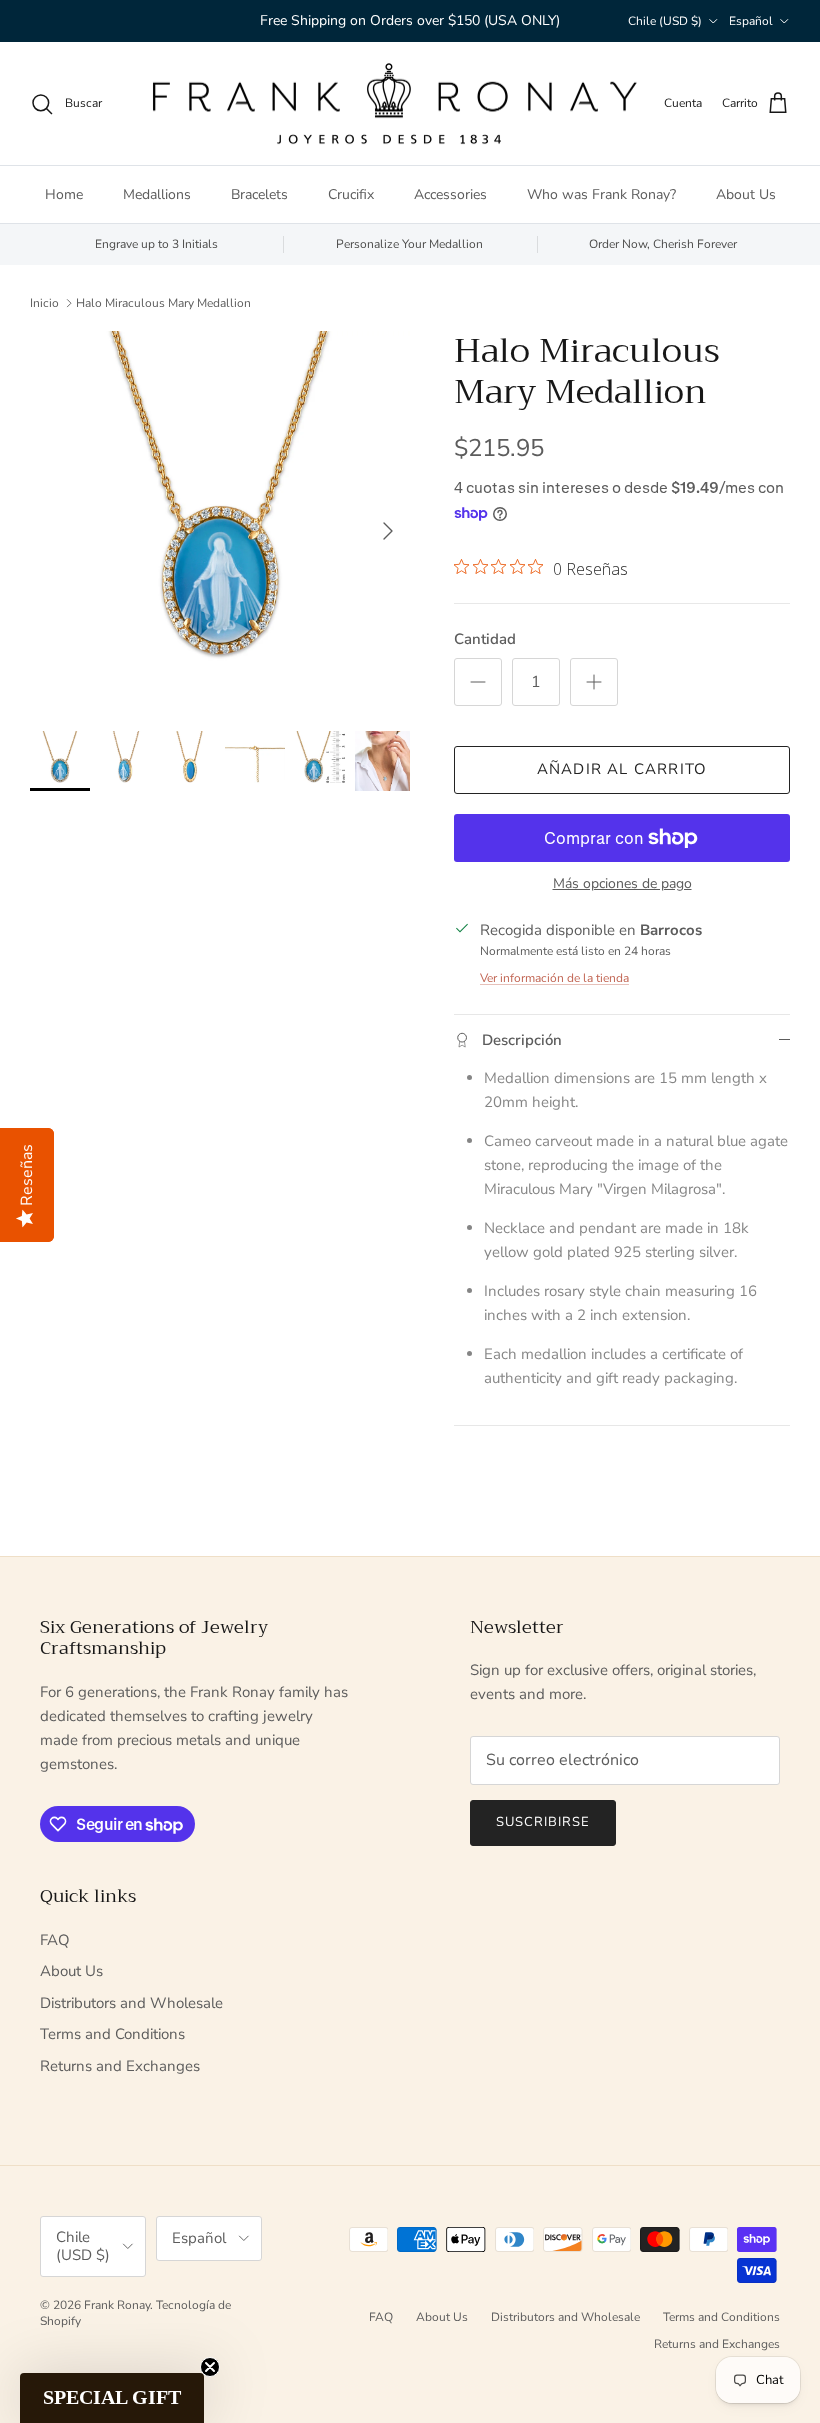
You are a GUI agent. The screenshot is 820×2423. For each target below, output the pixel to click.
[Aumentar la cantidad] (594, 682)
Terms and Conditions (112, 2034)
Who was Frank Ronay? (601, 194)
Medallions (157, 194)
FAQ (55, 1940)
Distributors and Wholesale (131, 2003)
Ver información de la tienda (554, 978)
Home (64, 194)
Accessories (450, 194)
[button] (112, 2398)
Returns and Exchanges (120, 2066)
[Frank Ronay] (394, 104)
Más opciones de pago (622, 884)
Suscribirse (543, 1822)
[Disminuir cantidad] (478, 682)
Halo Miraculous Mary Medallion (163, 302)
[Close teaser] (210, 2367)
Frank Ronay (117, 2305)
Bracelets (259, 194)
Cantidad (485, 639)
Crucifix (351, 194)
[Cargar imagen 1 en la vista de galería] (220, 521)
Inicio (44, 302)
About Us (746, 194)
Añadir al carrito (622, 769)
